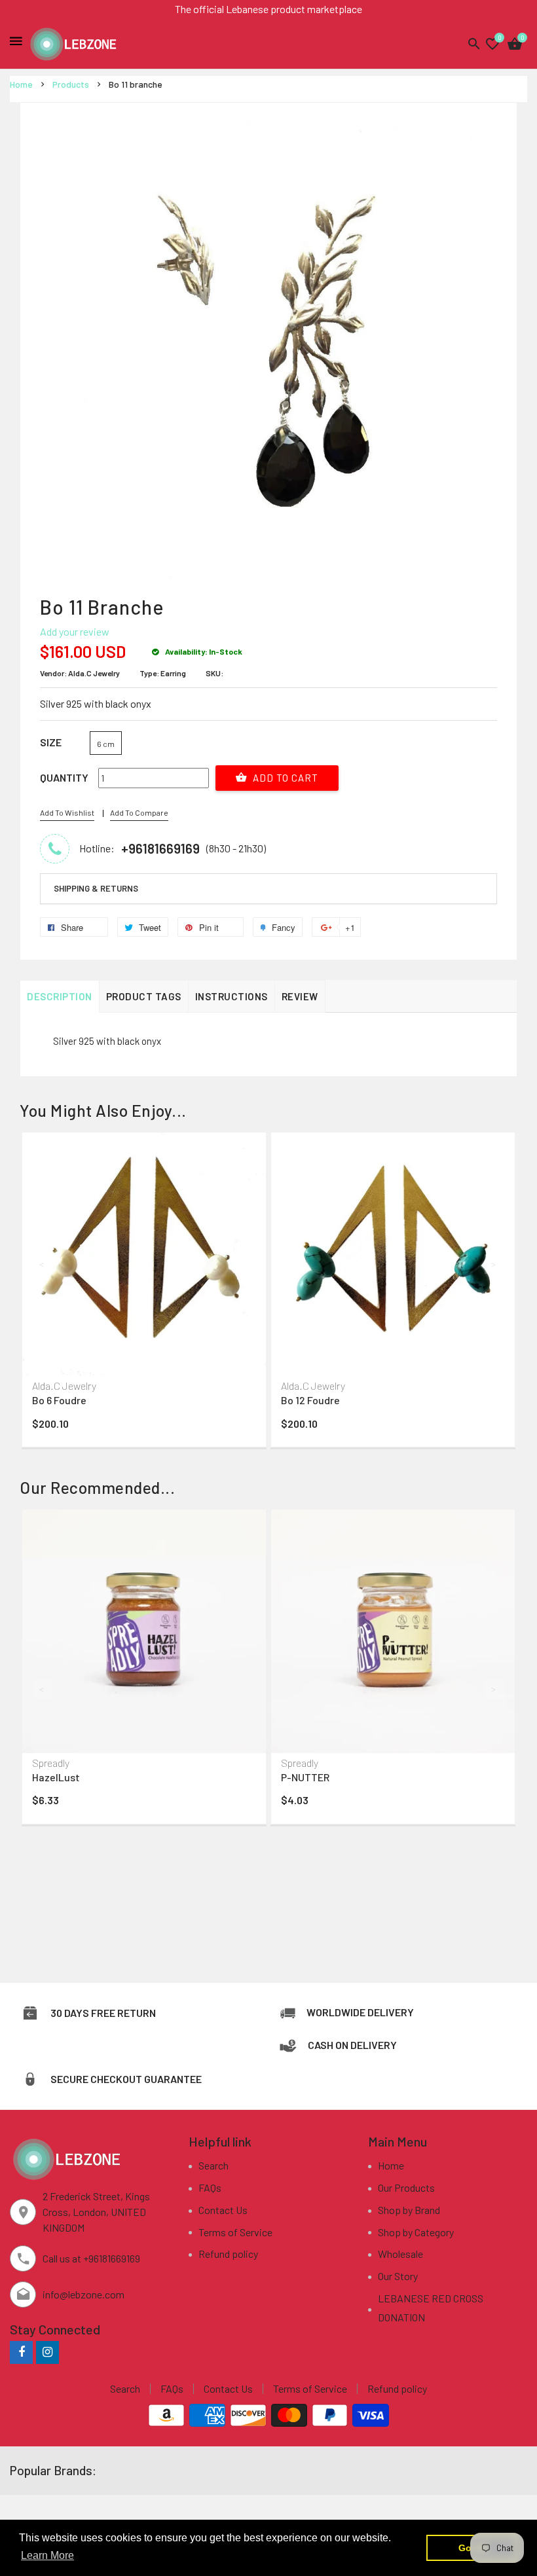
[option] (144, 1293)
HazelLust (56, 1777)
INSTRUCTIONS (231, 996)
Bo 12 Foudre (310, 1400)
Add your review (75, 631)
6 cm (106, 744)
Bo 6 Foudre (59, 1400)
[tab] (268, 889)
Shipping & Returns (96, 888)
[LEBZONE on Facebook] (21, 2352)
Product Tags (144, 996)
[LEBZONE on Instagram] (47, 2352)
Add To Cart (284, 778)
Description (60, 996)
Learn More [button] (47, 2555)
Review (300, 996)
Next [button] (494, 1264)
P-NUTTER (305, 1777)
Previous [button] (43, 1264)
